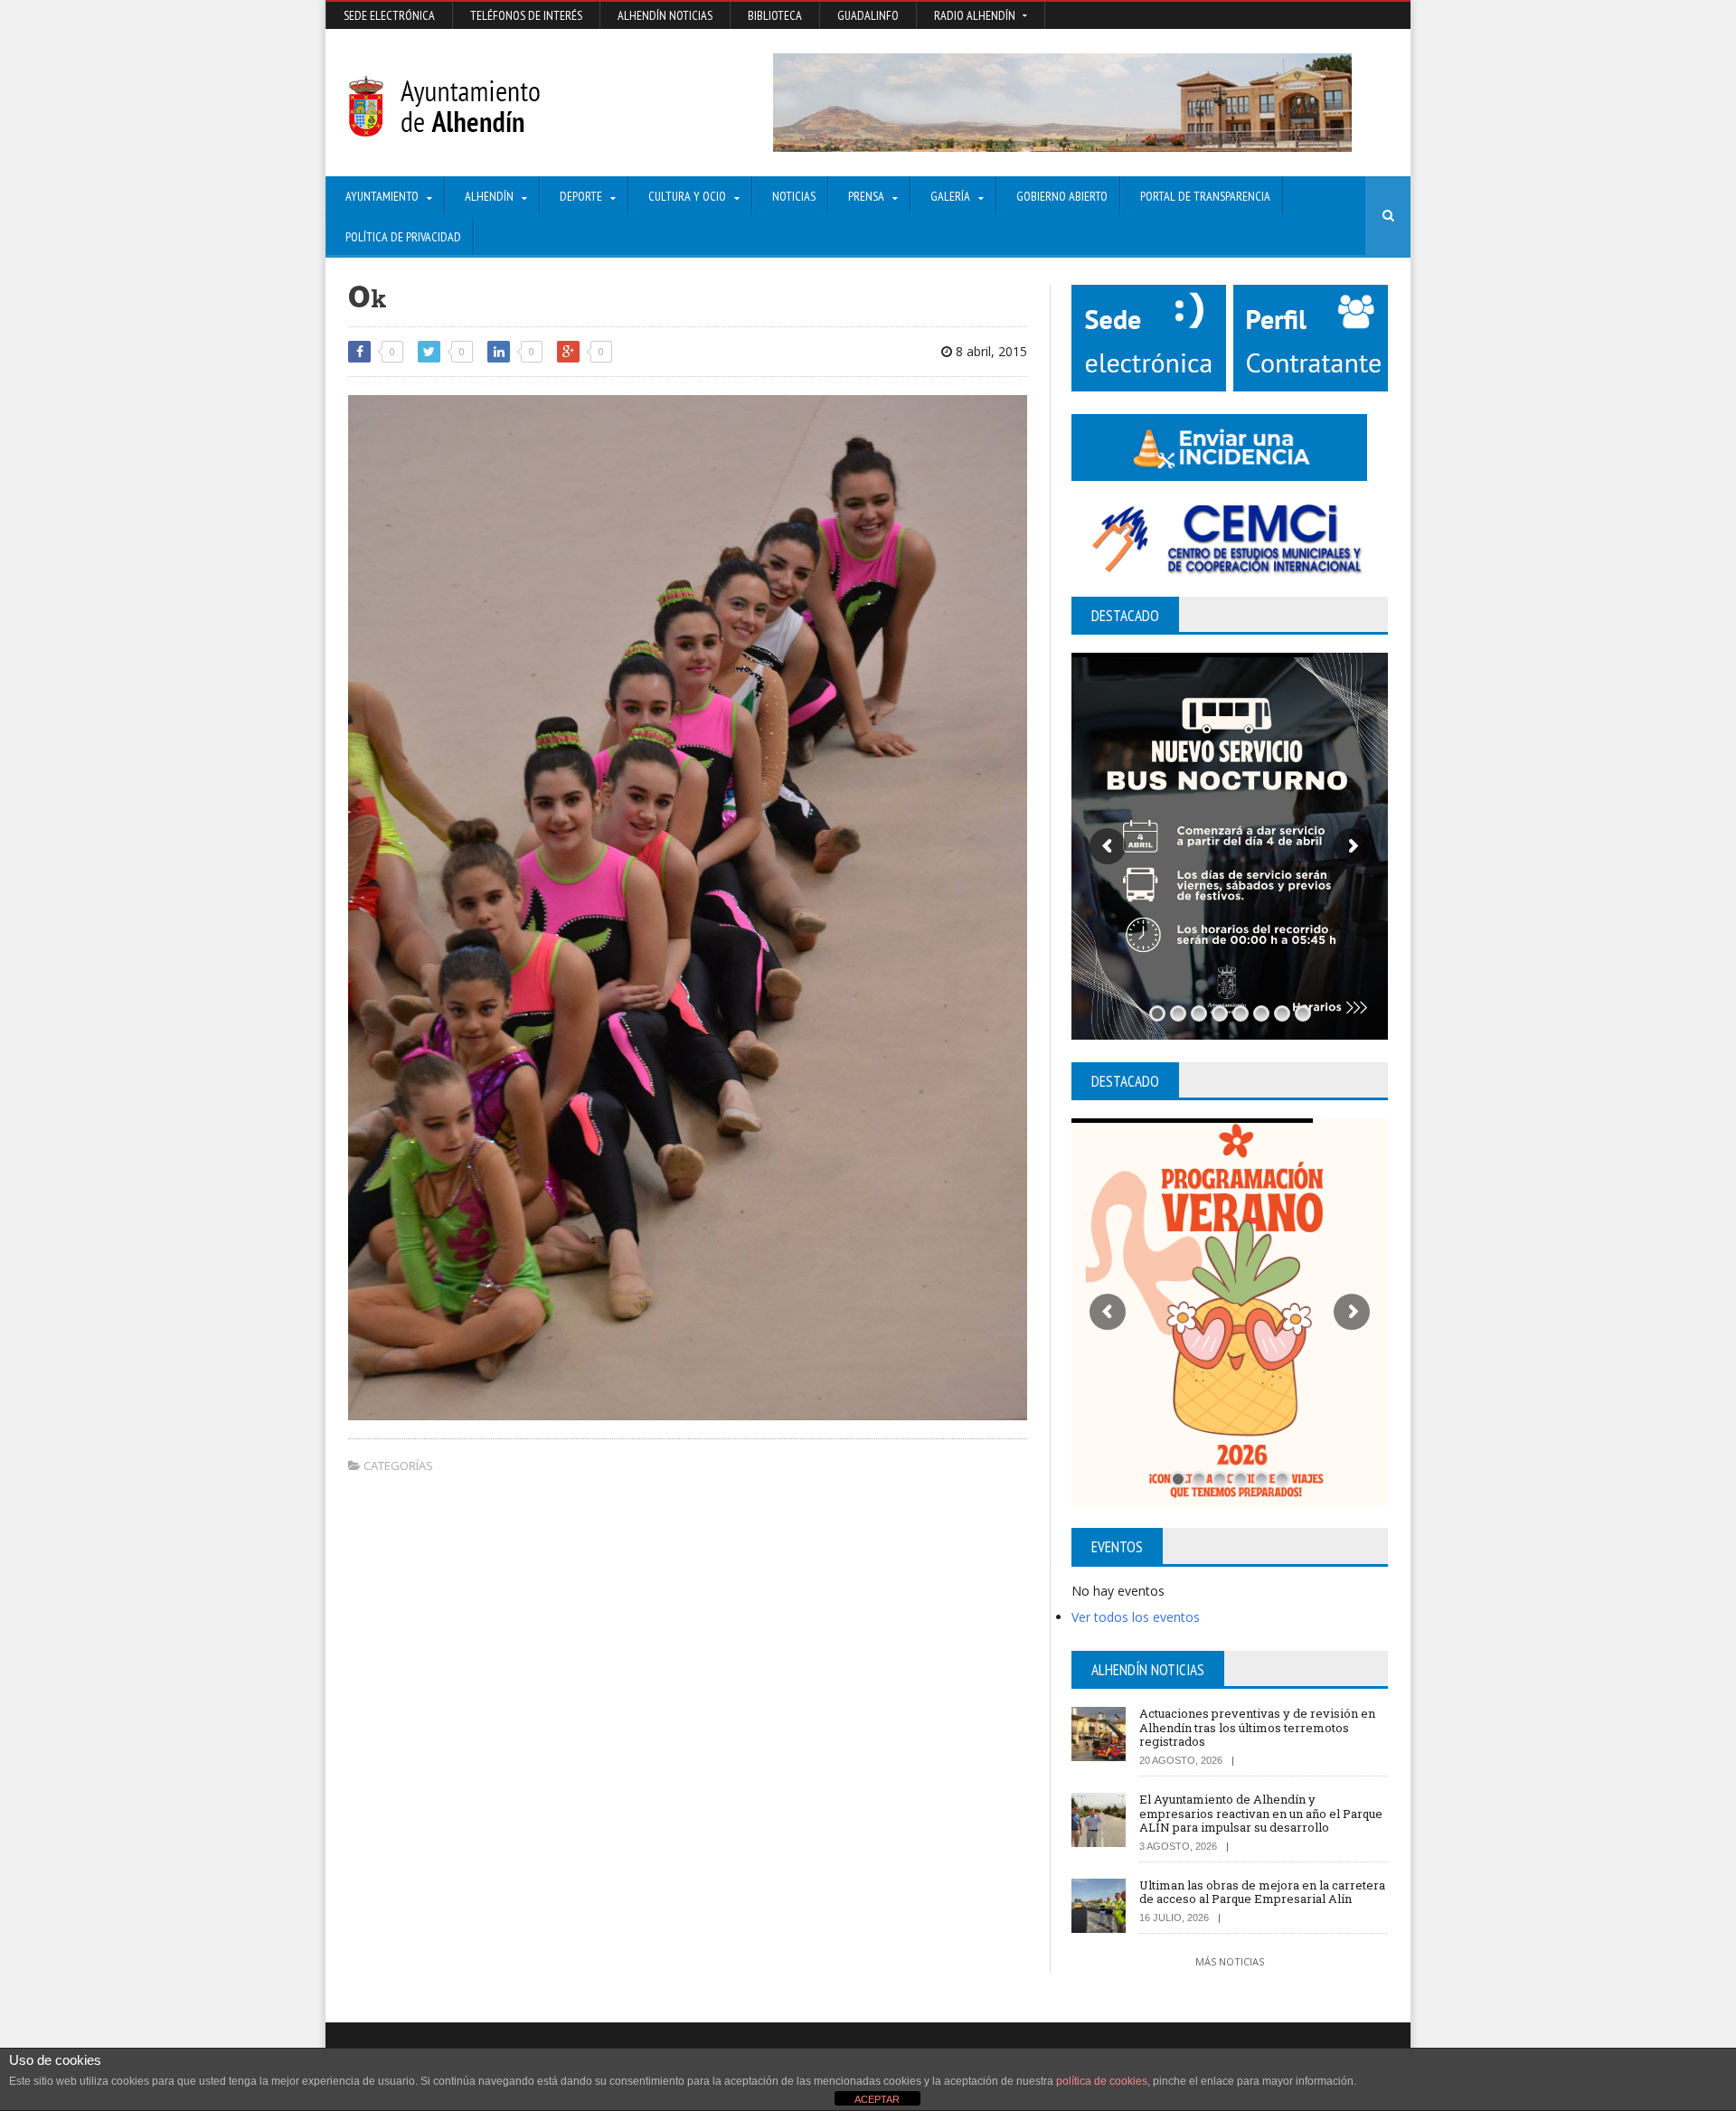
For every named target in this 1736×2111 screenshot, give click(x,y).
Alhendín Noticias (665, 15)
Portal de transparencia (1205, 196)
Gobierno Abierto (1062, 196)
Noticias (794, 196)
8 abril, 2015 (990, 351)
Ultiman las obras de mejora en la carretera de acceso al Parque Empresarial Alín (1262, 1892)
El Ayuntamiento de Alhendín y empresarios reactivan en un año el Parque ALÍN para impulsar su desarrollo (1261, 1813)
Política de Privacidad (403, 237)
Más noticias (1230, 1961)
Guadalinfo (868, 15)
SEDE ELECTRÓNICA (389, 15)
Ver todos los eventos (1136, 1617)
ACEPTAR (877, 2099)
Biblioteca (775, 15)
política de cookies (1102, 2081)
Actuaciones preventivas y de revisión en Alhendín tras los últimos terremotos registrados (1257, 1727)
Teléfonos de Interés (526, 15)
